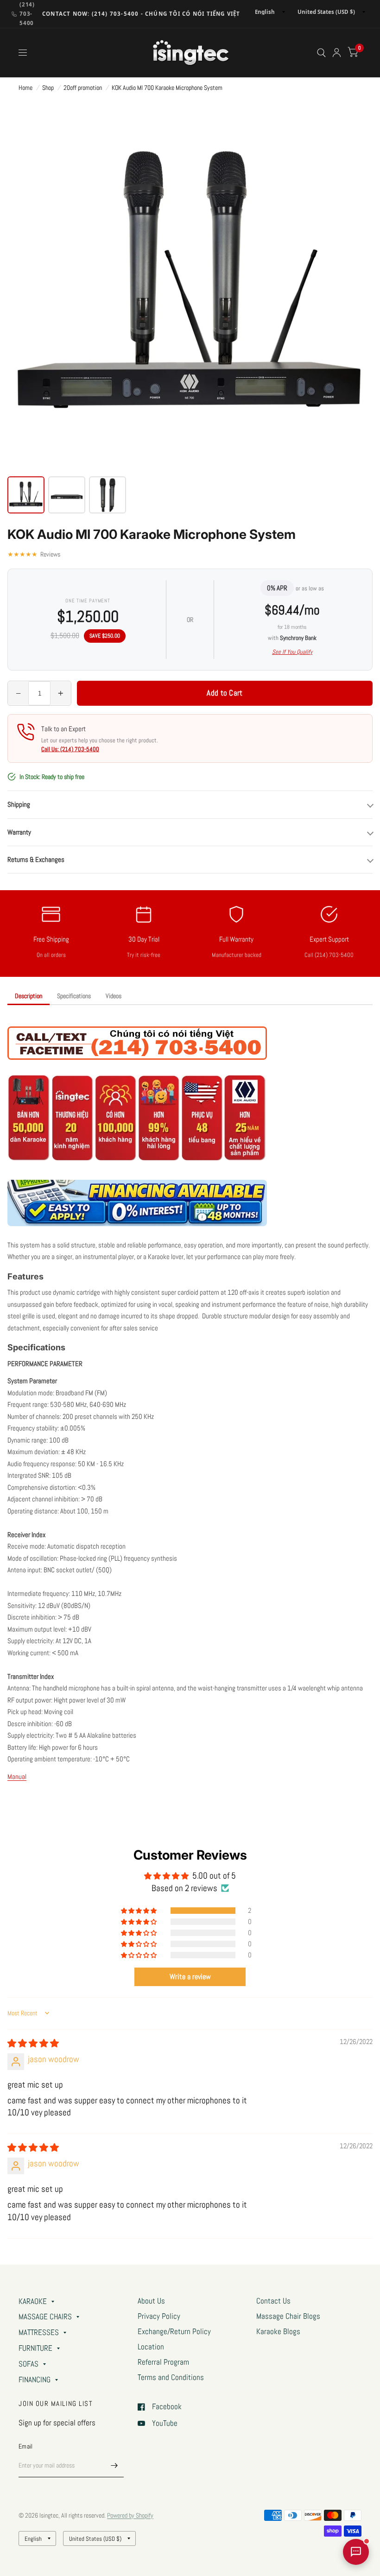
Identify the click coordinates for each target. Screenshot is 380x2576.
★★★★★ (34, 554)
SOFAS (28, 2364)
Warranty (19, 832)
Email (25, 2446)
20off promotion (83, 88)
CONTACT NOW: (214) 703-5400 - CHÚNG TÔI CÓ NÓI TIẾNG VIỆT (141, 14)
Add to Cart (225, 693)
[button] (139, 1911)
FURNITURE (35, 2348)
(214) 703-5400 (27, 14)
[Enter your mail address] (114, 2465)
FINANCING (35, 2380)
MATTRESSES (39, 2332)
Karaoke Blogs (278, 2332)
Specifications (74, 996)
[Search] (321, 53)
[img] (33, 2044)
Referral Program (163, 2362)
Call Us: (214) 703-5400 (70, 749)
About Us (151, 2301)
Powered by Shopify (130, 2515)
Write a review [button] (190, 1977)
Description (28, 996)
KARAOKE (33, 2301)
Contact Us (273, 2301)
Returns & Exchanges (36, 859)
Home (25, 88)
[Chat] (356, 2552)
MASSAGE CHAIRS (45, 2317)
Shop (48, 88)
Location (151, 2347)
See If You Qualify (292, 652)
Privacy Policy (159, 2316)
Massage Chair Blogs (288, 2316)
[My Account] (337, 53)
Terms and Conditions (171, 2377)
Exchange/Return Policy (174, 2332)
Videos (114, 996)
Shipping (19, 804)
